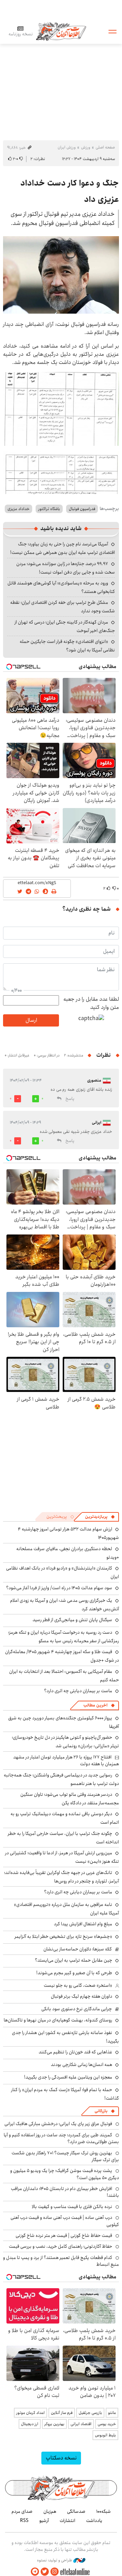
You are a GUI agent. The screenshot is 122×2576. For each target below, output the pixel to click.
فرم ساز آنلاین (62, 2413)
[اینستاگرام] (55, 2572)
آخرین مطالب (95, 1705)
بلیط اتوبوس (105, 2435)
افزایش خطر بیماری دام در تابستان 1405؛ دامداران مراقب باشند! (65, 2192)
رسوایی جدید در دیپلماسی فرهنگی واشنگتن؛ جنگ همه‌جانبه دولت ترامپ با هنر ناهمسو (61, 1779)
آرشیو (44, 2521)
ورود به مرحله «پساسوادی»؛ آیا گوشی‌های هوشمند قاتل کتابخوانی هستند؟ (61, 587)
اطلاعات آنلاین (61, 31)
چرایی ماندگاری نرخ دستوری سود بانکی (77, 2009)
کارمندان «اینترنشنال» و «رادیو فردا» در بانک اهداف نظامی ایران (63, 1572)
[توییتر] (45, 2572)
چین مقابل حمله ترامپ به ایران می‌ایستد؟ (74, 1960)
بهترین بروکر (54, 2424)
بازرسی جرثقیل (90, 2413)
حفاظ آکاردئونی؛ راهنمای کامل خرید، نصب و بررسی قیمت (60, 2246)
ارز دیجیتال (30, 2424)
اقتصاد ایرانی (81, 2424)
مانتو (112, 2413)
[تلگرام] (35, 2572)
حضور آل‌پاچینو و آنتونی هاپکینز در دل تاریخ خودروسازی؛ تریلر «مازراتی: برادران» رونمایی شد (65, 1742)
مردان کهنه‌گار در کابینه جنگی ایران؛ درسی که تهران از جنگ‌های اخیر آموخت (65, 626)
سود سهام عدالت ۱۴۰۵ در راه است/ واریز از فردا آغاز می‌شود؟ (59, 1588)
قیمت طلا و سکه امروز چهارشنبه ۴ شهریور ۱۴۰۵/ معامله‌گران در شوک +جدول (62, 1656)
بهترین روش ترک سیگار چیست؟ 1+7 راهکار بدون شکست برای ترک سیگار (65, 2156)
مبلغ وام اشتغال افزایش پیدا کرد (83, 1924)
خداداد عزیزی (18, 509)
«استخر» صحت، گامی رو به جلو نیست (78, 1985)
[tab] (100, 1517)
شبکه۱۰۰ (104, 2511)
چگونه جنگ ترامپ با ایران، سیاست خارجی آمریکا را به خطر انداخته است (63, 1838)
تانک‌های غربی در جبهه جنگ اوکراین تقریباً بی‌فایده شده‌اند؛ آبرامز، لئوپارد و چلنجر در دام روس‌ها (62, 1877)
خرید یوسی (107, 2424)
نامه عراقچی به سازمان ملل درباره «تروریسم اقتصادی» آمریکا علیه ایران (66, 1909)
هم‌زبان (50, 2511)
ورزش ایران (67, 147)
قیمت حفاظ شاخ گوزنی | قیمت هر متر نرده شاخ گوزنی (64, 2236)
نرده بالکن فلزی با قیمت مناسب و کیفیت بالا (72, 2207)
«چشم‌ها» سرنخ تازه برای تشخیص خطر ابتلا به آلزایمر (63, 1937)
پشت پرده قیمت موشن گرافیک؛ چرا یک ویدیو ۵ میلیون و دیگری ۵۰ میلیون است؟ (65, 2174)
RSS (24, 2521)
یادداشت (94, 2521)
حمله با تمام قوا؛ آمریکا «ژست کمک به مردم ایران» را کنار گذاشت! (65, 2094)
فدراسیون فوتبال (82, 509)
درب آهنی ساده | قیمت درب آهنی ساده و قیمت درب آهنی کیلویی (65, 2221)
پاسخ (70, 1099)
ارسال (31, 1020)
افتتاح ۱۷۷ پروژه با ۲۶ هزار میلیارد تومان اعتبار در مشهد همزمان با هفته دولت (66, 1760)
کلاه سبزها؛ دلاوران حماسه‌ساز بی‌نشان (78, 1949)
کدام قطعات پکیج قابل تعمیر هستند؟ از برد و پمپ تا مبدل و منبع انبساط (61, 2261)
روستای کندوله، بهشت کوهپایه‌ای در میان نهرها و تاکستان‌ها (58, 2020)
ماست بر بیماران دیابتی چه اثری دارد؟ (78, 1691)
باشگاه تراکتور (49, 509)
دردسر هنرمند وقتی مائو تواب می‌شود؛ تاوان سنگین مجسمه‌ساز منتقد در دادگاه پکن (70, 1799)
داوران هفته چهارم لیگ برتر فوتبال (82, 1996)
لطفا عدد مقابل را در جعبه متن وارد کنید (91, 1003)
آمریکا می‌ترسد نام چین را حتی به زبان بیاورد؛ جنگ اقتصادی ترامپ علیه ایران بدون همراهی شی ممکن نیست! (63, 548)
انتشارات (67, 2521)
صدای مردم (22, 2511)
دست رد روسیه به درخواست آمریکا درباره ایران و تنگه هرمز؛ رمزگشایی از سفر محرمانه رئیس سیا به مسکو (64, 1637)
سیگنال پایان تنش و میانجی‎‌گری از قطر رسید (72, 1620)
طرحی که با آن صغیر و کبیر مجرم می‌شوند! (74, 1973)
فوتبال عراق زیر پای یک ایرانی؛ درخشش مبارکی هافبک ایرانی (58, 2124)
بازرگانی (101, 2111)
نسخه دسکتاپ (61, 2458)
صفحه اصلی (105, 147)
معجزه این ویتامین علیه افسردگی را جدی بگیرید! (68, 2077)
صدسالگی (76, 2511)
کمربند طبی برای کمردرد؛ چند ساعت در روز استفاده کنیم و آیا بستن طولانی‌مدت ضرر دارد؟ (61, 2138)
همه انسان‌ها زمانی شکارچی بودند (82, 2065)
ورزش (86, 147)
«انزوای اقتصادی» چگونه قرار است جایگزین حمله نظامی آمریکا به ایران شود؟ (67, 646)
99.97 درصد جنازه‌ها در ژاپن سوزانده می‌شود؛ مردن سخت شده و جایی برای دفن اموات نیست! (66, 568)
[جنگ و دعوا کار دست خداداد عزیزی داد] (61, 275)
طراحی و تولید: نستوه (55, 2560)
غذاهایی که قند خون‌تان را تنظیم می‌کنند (75, 2052)
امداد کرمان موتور (30, 2413)
